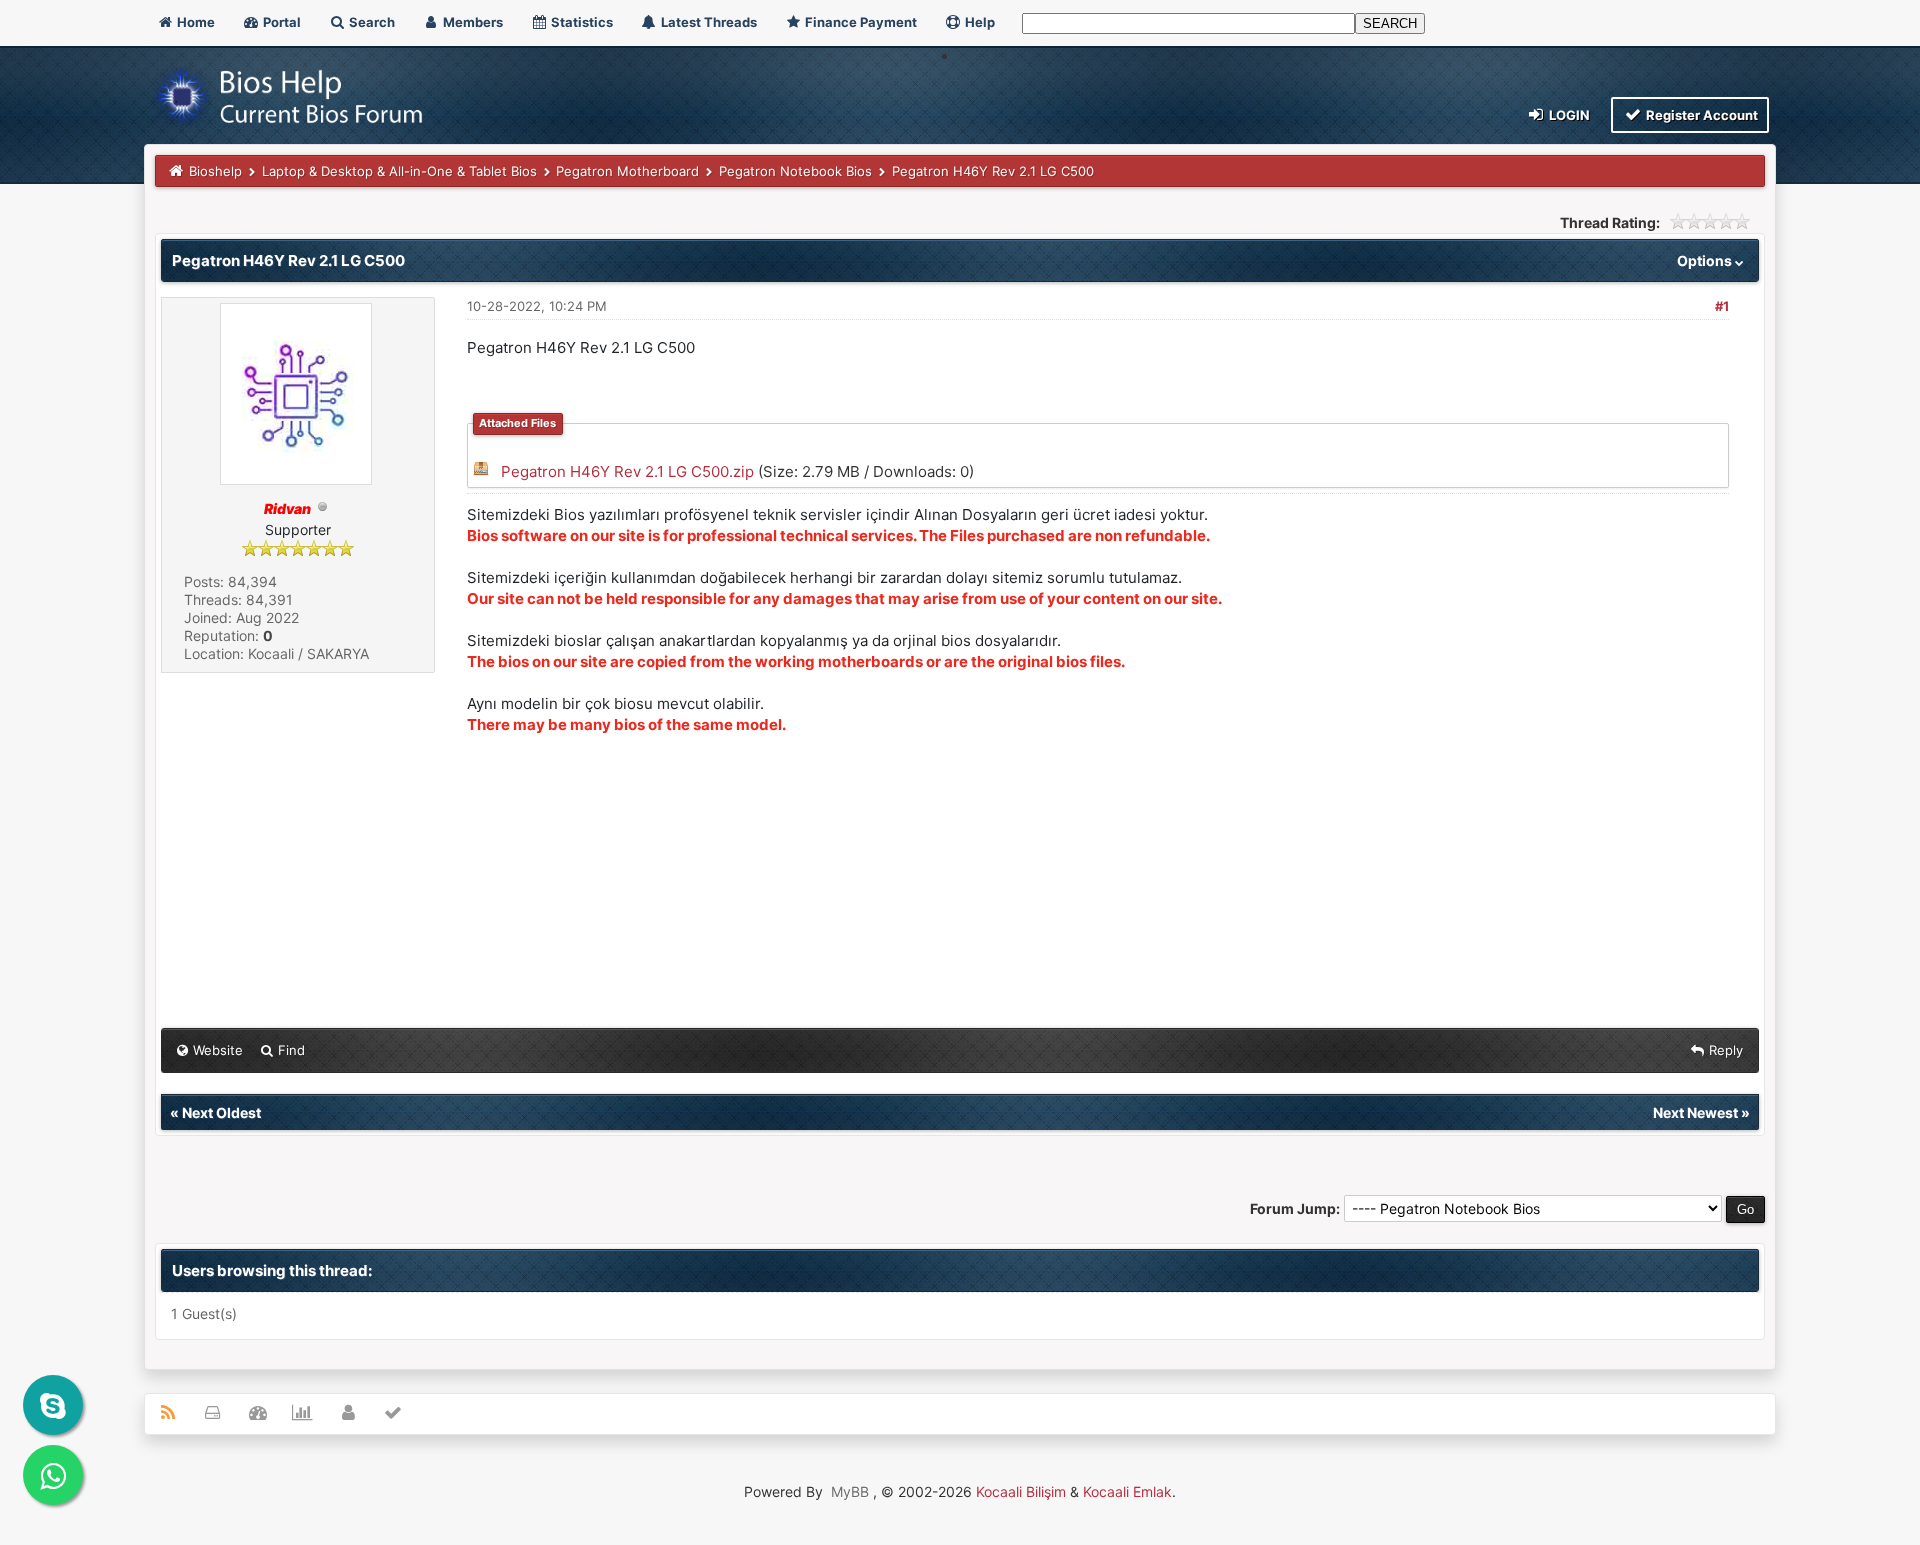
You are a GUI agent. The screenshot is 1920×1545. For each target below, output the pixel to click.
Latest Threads (707, 22)
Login (1568, 115)
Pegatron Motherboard (627, 171)
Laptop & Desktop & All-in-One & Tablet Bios (399, 171)
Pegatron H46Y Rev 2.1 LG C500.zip (627, 471)
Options (1706, 260)
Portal (280, 22)
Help (978, 22)
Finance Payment (859, 22)
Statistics (580, 22)
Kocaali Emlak (1127, 1491)
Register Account (1700, 115)
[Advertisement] (1067, 883)
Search (370, 22)
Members (471, 22)
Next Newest (1695, 1112)
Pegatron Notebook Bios (795, 171)
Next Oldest (221, 1112)
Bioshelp (215, 171)
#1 (1722, 306)
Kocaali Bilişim (1021, 1491)
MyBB (850, 1491)
